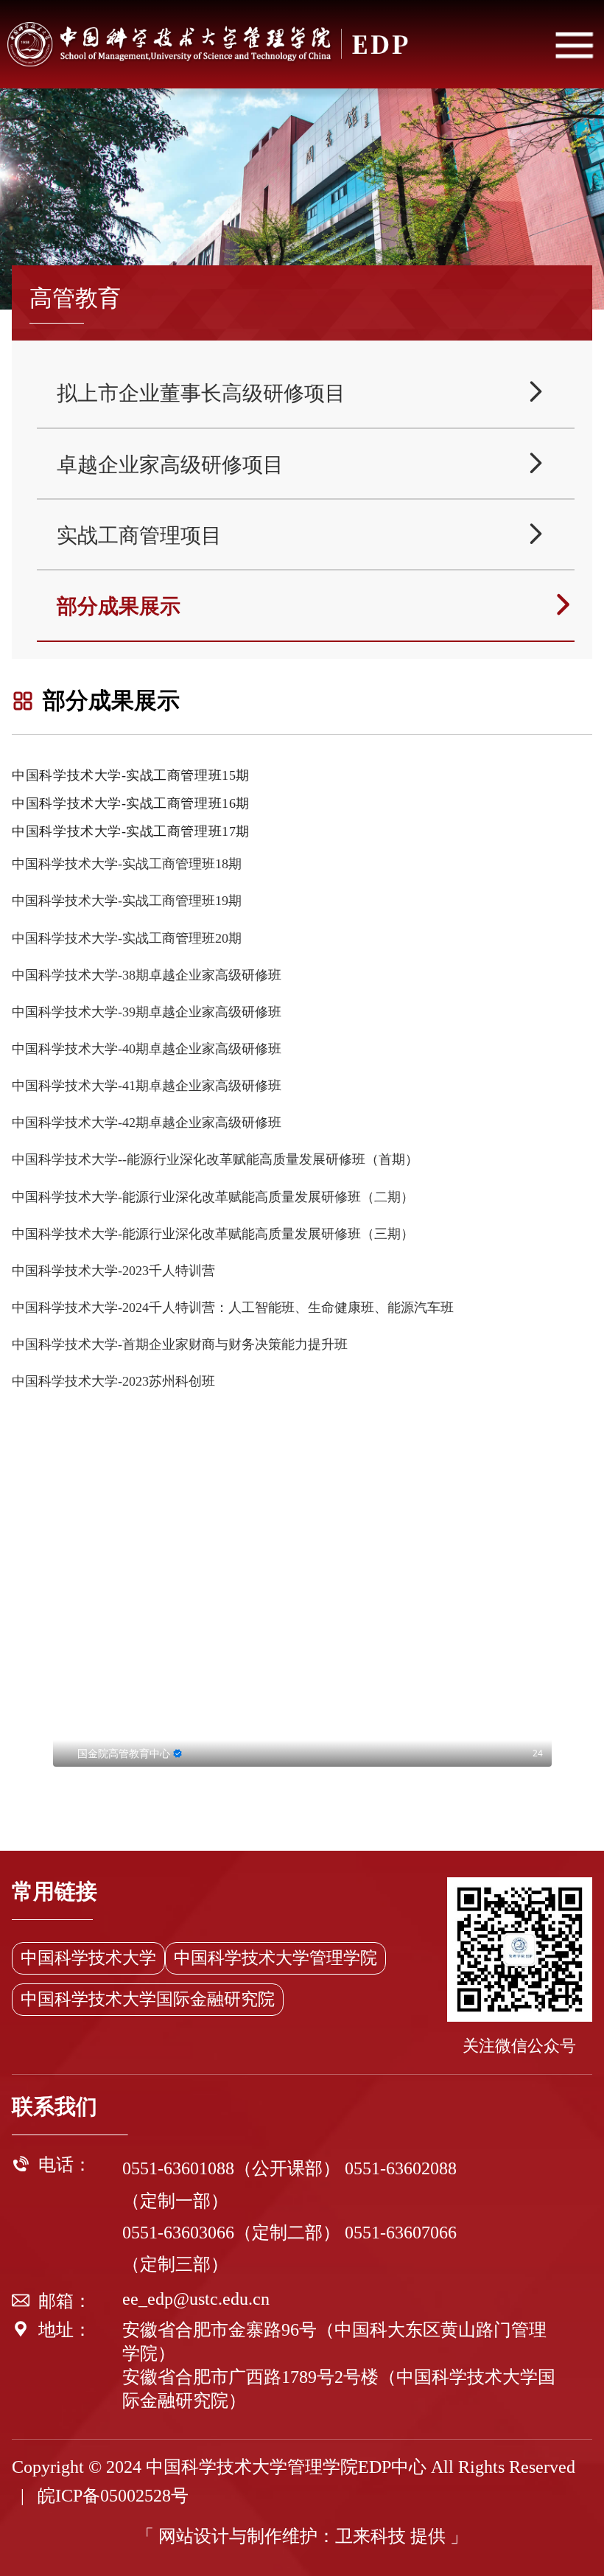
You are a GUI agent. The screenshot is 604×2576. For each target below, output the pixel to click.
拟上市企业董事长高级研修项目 (302, 392)
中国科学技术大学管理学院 (275, 1958)
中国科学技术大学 (88, 1958)
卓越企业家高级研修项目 (302, 464)
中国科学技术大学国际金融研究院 (148, 1999)
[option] (302, 1626)
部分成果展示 (316, 605)
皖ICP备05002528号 (113, 2496)
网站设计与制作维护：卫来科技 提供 (302, 2536)
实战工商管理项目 (302, 535)
